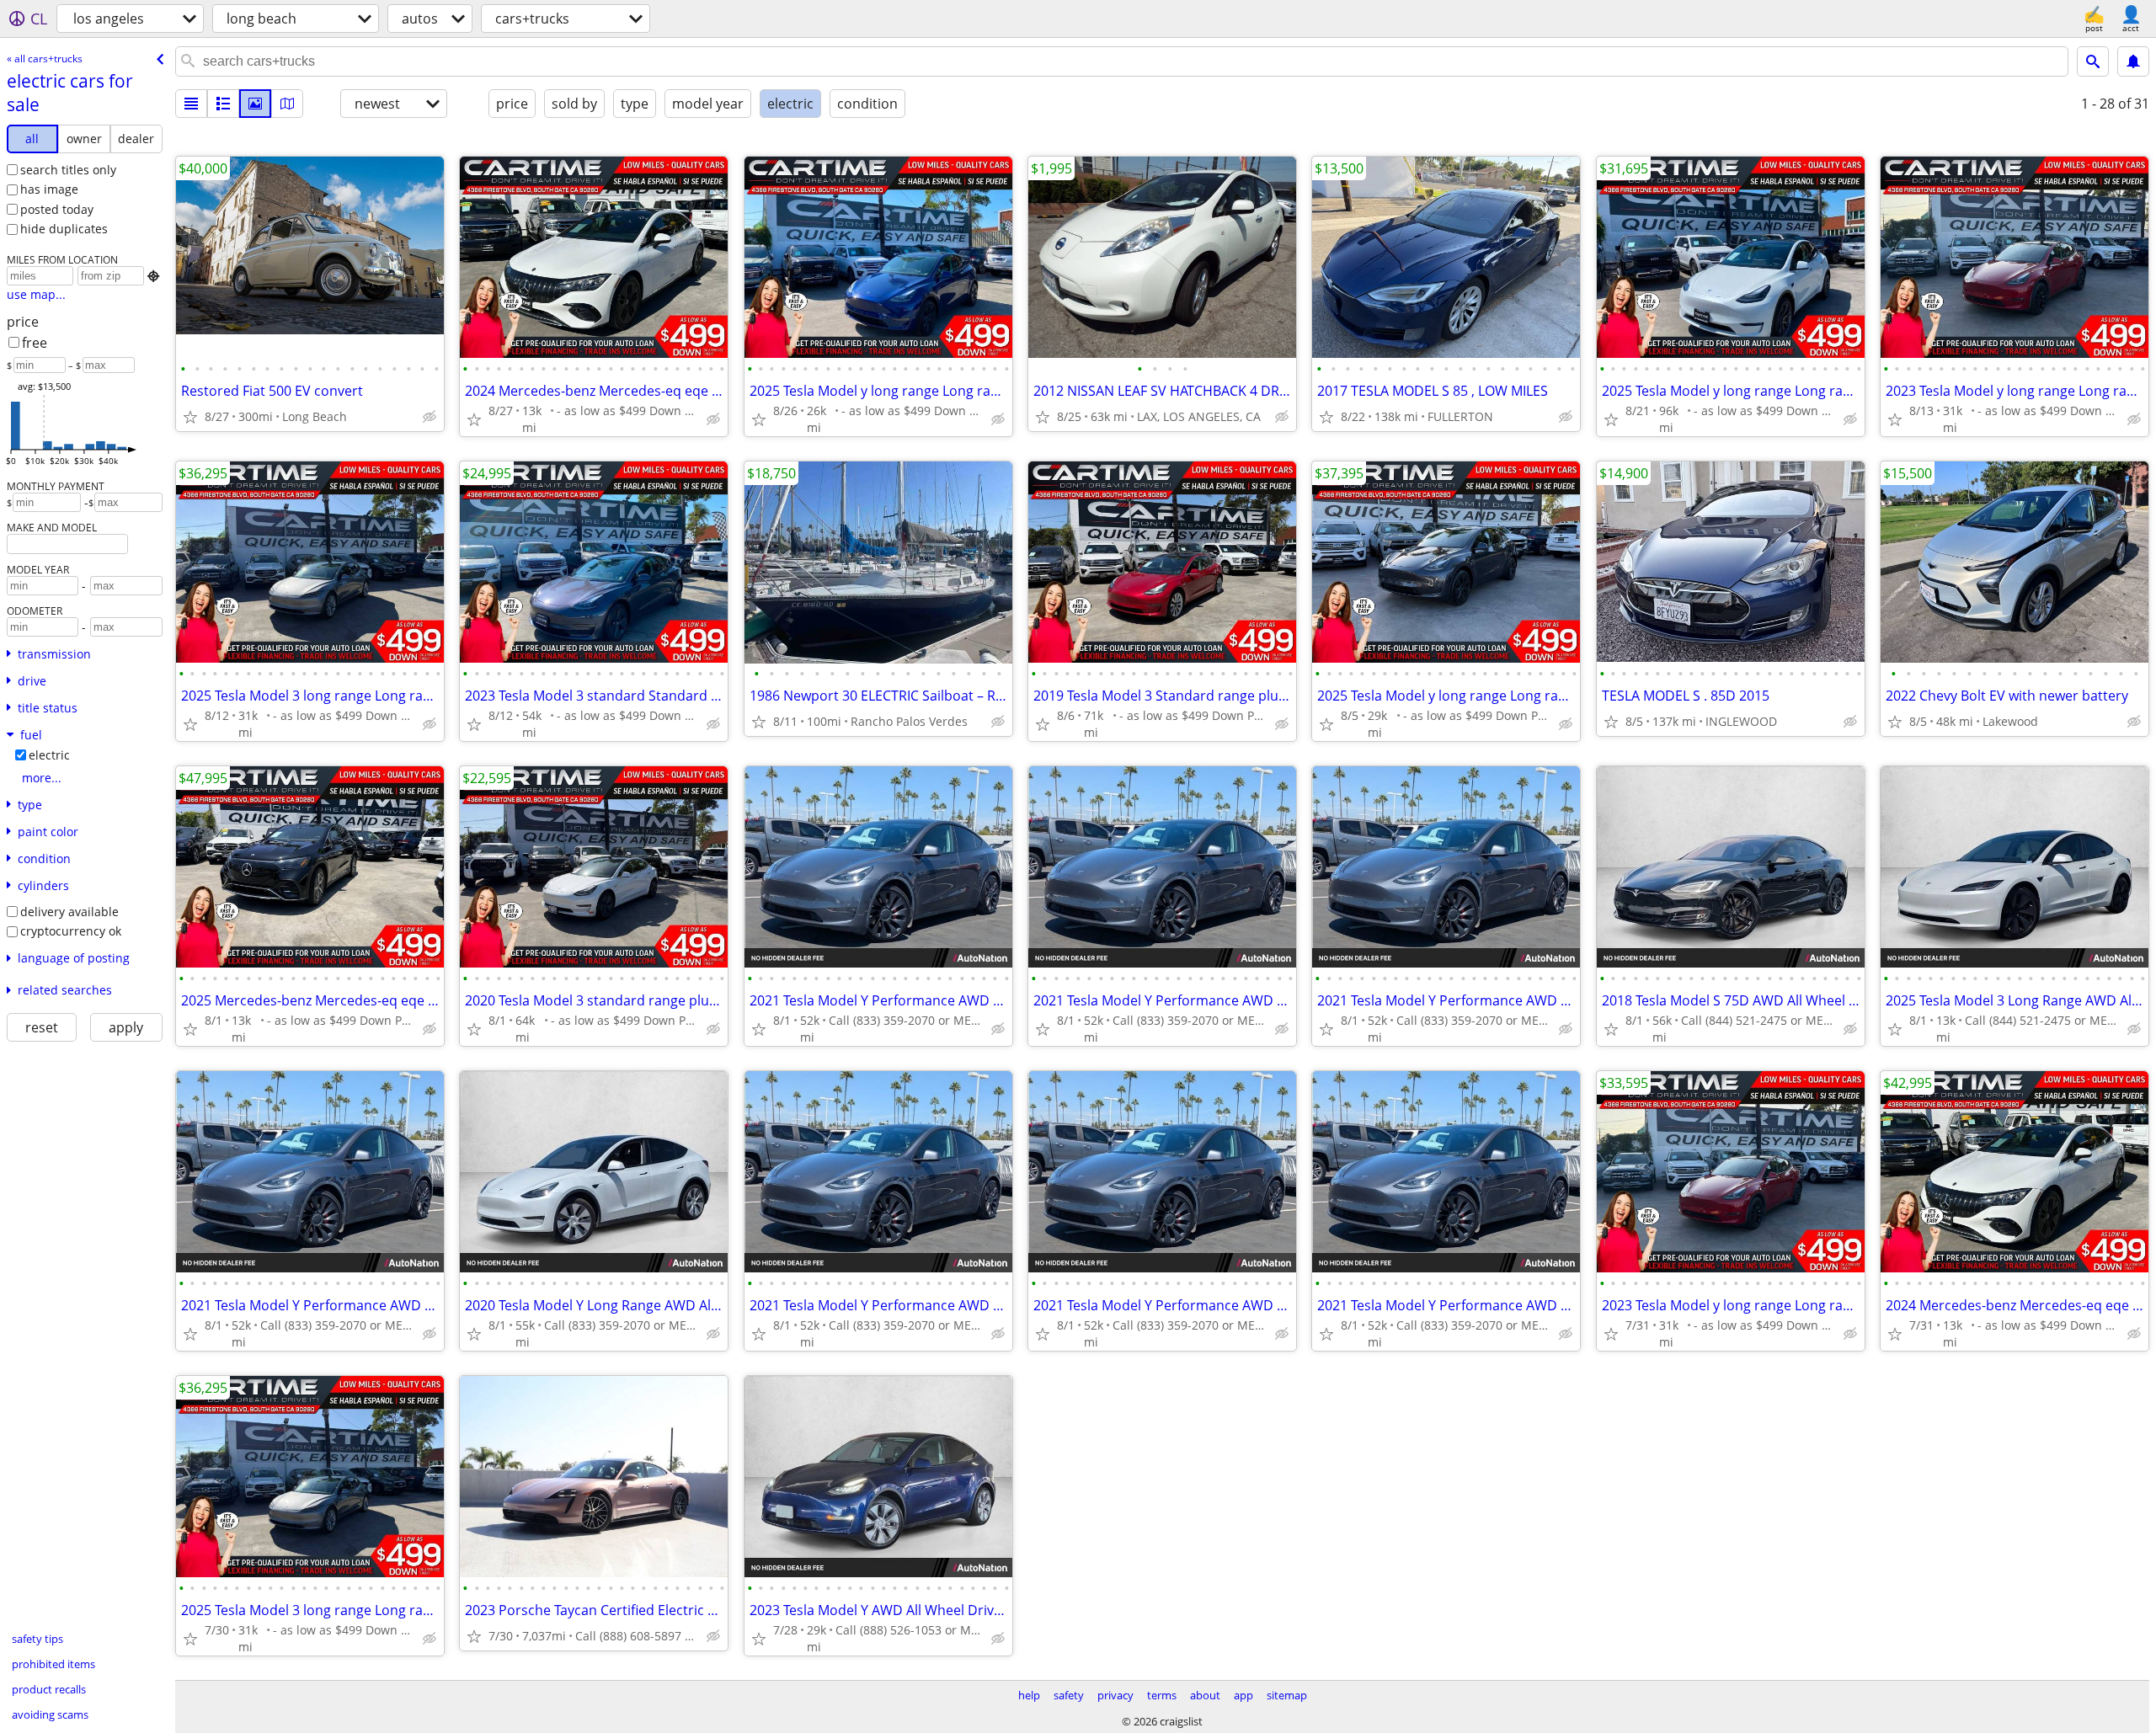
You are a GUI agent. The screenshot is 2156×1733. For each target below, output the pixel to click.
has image (49, 189)
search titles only (68, 170)
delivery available (69, 912)
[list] (191, 104)
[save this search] (2133, 61)
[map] (287, 104)
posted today (57, 209)
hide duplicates (64, 229)
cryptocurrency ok (71, 931)
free (35, 343)
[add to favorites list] (190, 417)
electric (49, 755)
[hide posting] (430, 417)
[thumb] (223, 104)
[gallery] (255, 104)
